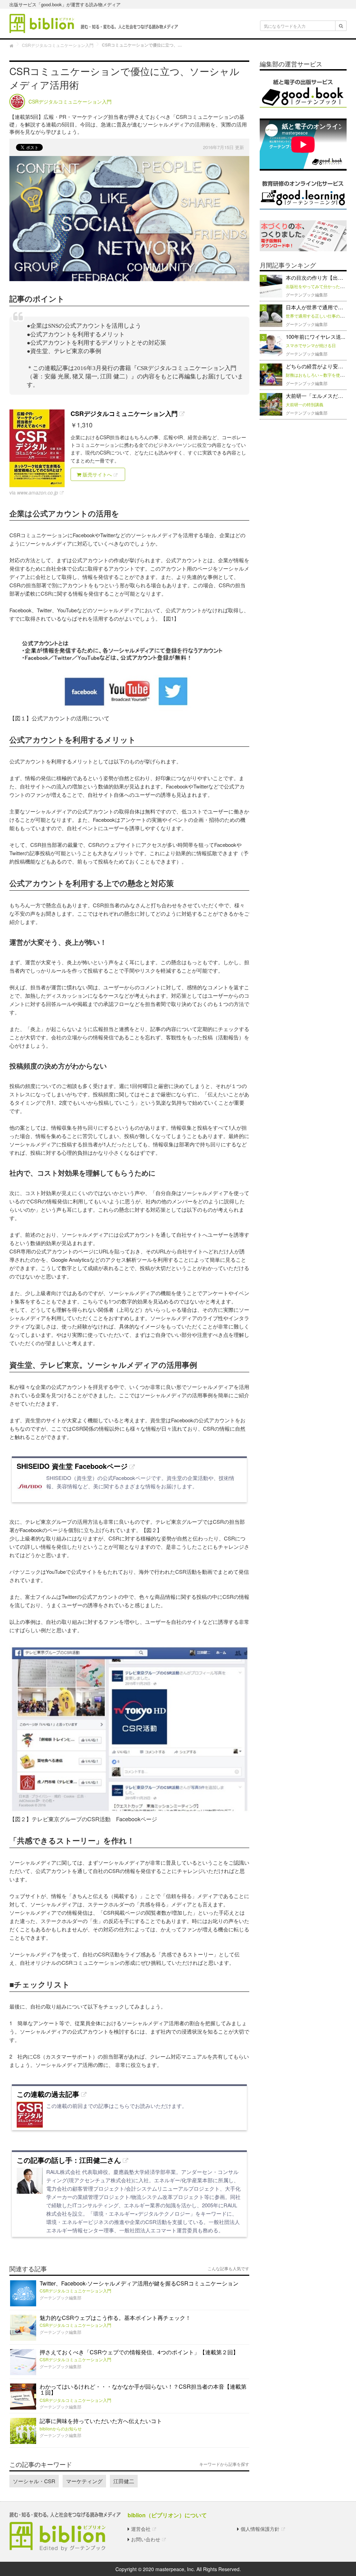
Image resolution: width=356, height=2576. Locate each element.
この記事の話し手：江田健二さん (69, 2160)
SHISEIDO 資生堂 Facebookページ (72, 1466)
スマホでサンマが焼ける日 (311, 345)
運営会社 (141, 2529)
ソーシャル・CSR (34, 2481)
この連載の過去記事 (48, 2094)
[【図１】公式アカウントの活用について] (129, 673)
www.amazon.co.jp (38, 492)
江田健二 (124, 2481)
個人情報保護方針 (260, 2529)
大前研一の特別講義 (305, 404)
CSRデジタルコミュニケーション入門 (124, 414)
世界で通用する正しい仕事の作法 (317, 316)
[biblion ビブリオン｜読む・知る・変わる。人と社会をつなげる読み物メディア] (94, 23)
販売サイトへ (97, 474)
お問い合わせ (146, 2539)
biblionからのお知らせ (61, 2428)
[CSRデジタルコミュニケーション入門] (37, 448)
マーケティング (84, 2481)
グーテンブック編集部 (60, 2297)
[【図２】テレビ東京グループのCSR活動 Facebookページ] (129, 1729)
